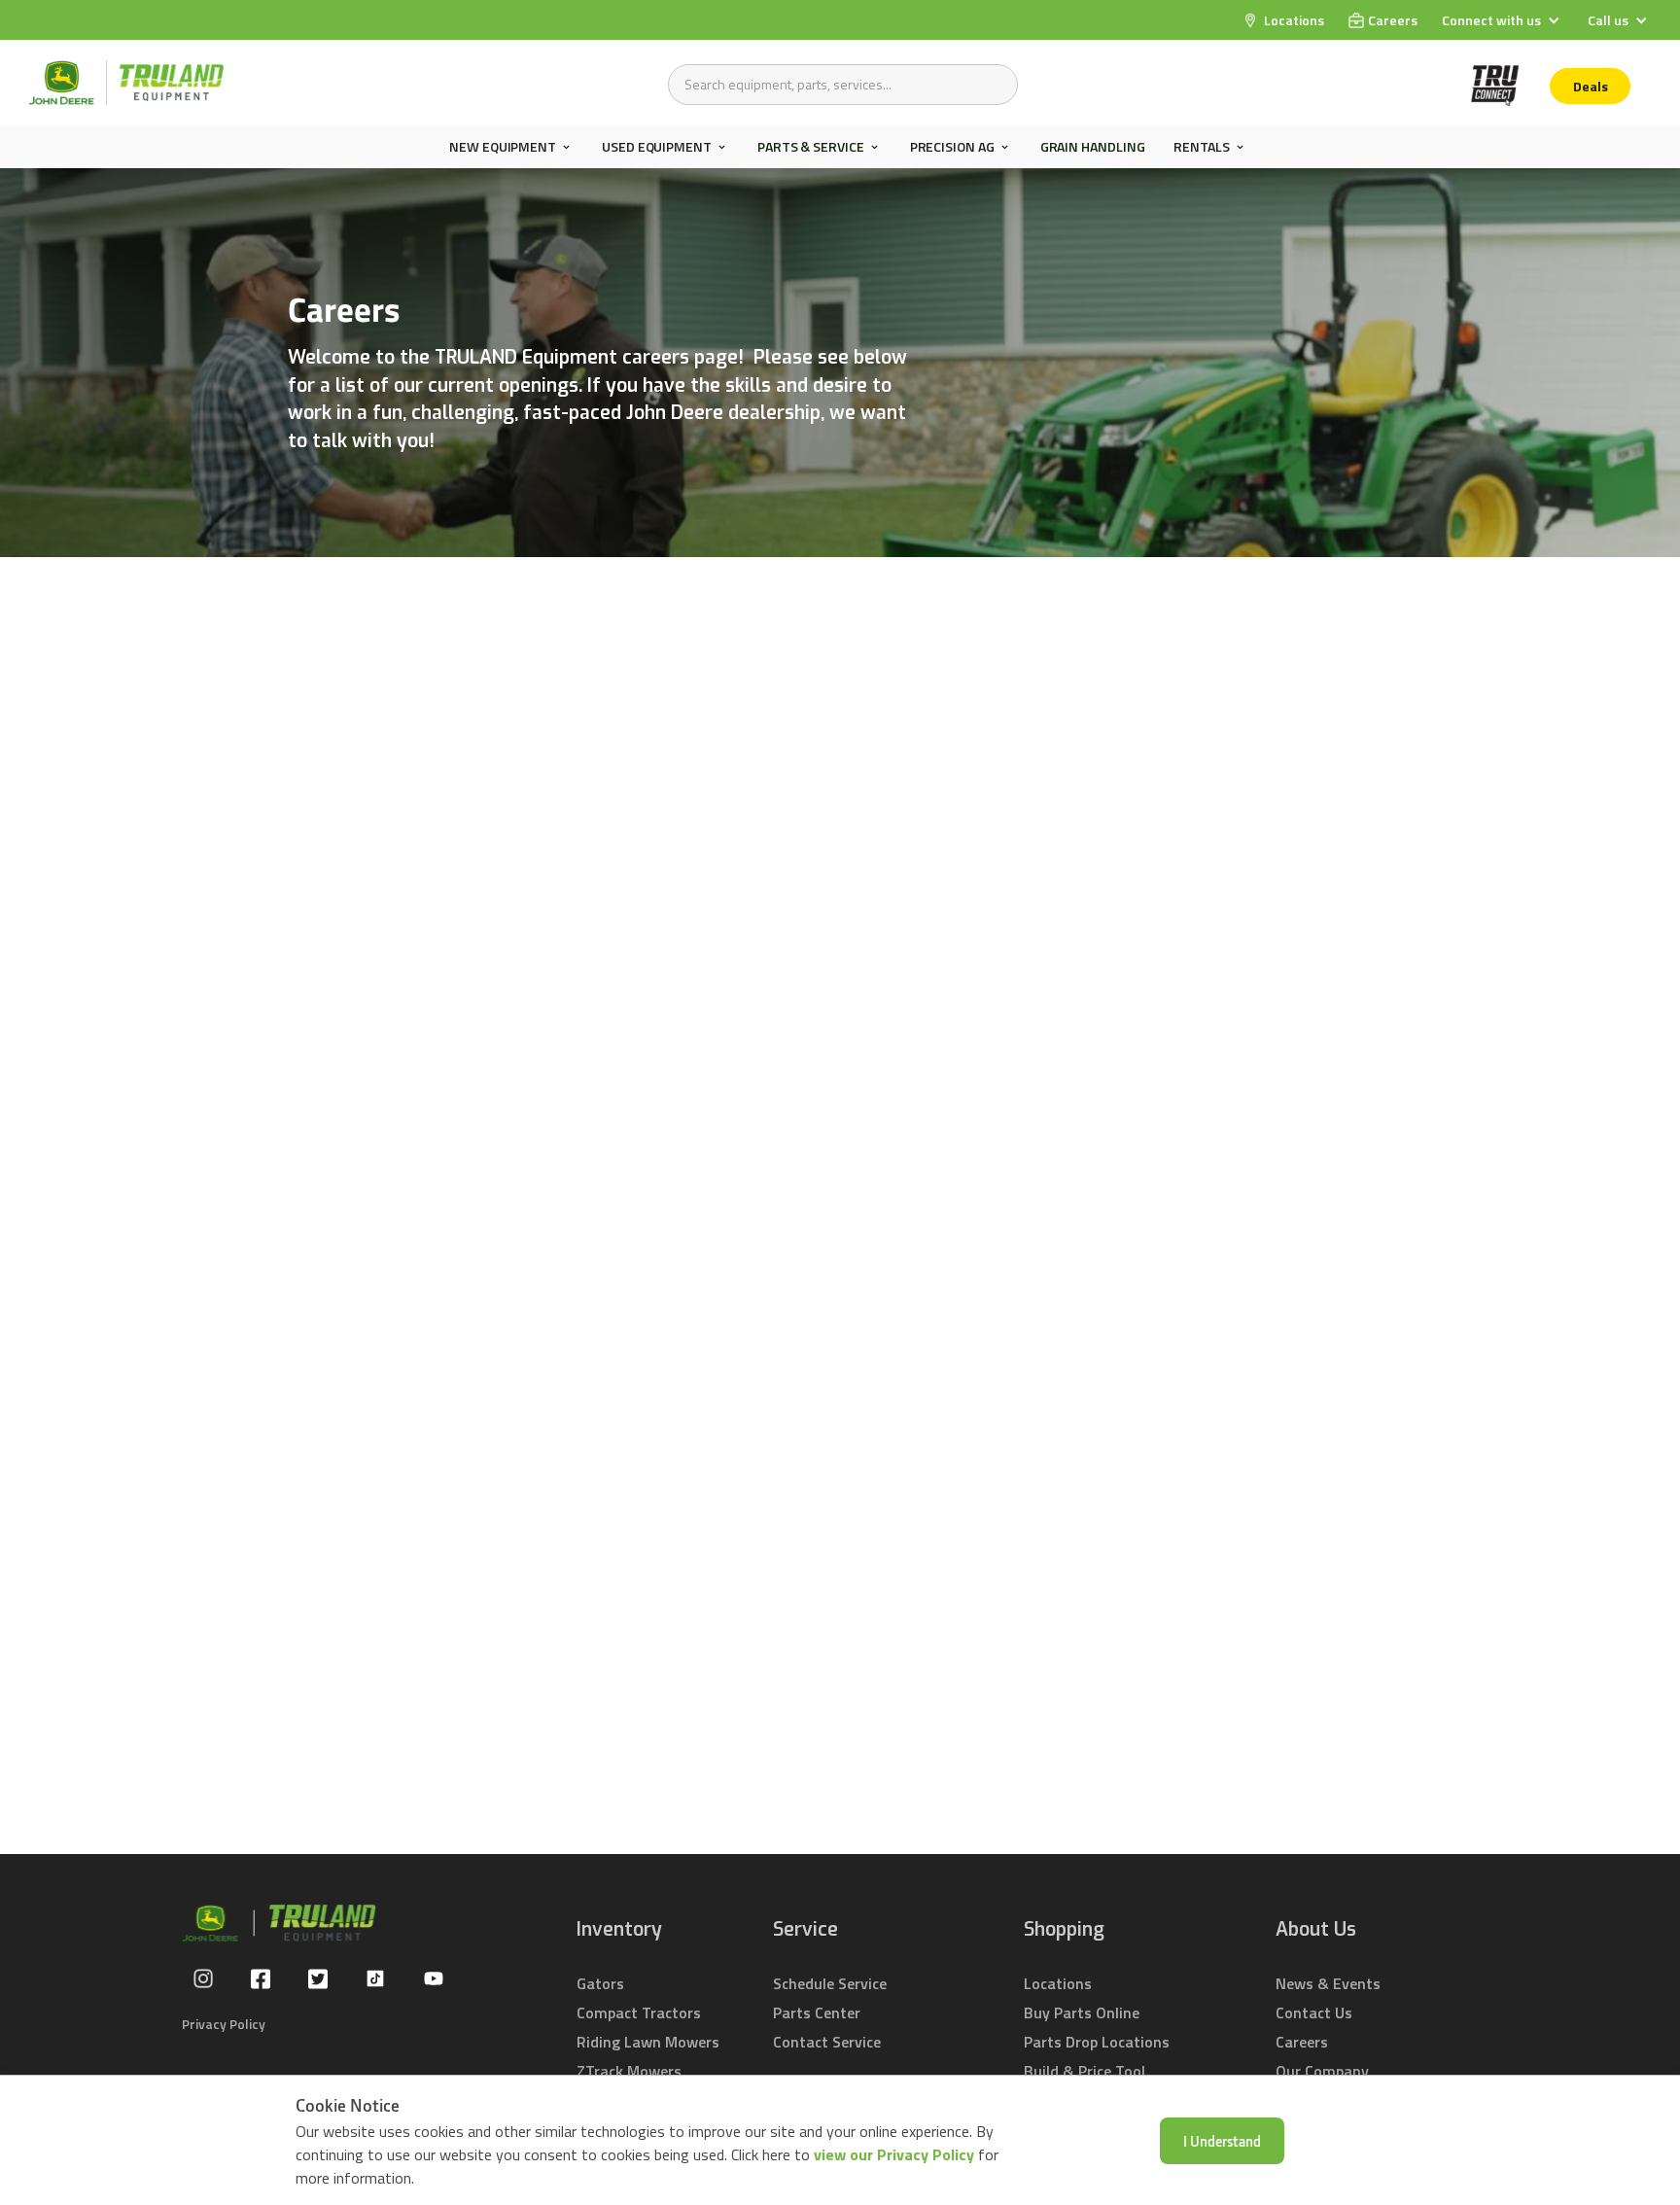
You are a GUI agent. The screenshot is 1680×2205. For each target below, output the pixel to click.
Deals (1591, 86)
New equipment (503, 147)
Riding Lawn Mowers (648, 2042)
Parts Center (817, 2012)
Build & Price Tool (1085, 2071)
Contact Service (827, 2042)
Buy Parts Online (1082, 2012)
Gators (600, 1983)
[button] (1503, 20)
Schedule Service (830, 1983)
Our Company (1322, 2071)
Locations (1058, 1983)
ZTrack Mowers (629, 2071)
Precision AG (952, 147)
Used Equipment (657, 147)
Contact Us (1314, 2012)
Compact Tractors (639, 2012)
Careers (1302, 2042)
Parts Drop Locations (1097, 2042)
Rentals (1201, 147)
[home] (126, 83)
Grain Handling (1093, 146)
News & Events (1328, 1983)
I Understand (1222, 2141)
